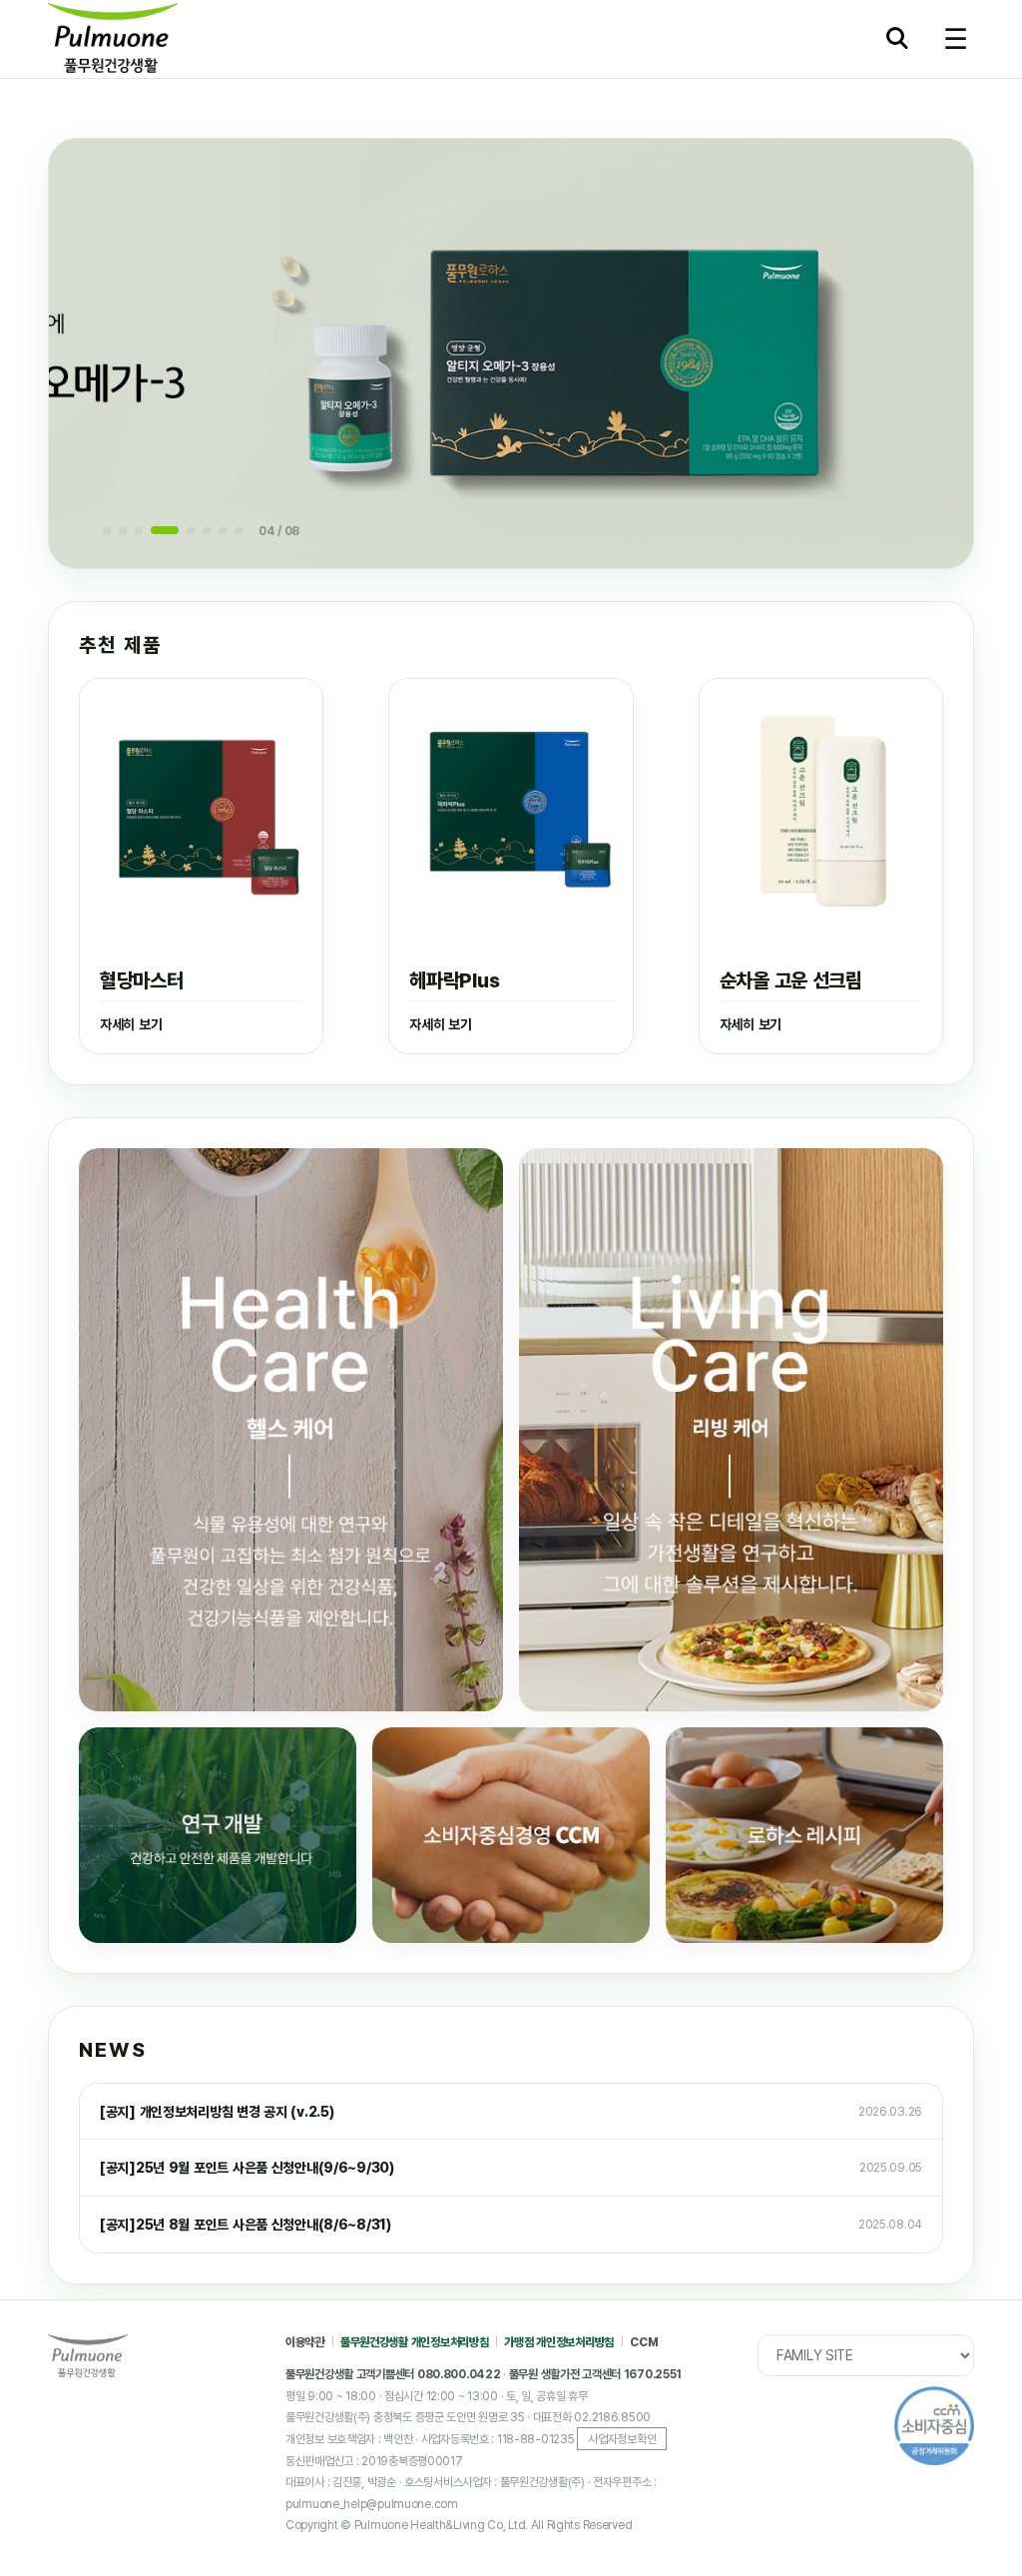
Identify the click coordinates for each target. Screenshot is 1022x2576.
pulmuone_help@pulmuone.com (372, 2504)
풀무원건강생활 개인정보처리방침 (415, 2342)
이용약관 (305, 2342)
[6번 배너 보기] (207, 530)
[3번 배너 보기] (139, 530)
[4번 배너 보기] (165, 530)
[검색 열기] (901, 42)
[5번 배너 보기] (191, 530)
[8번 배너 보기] (239, 530)
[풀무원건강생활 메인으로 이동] (185, 38)
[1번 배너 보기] (107, 530)
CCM (644, 2342)
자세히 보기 (131, 1025)
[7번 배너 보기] (223, 530)
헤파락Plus (454, 979)
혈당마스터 (142, 979)
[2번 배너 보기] (123, 530)
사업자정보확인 (622, 2439)
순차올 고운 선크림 (791, 979)
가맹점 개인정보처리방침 (559, 2342)
